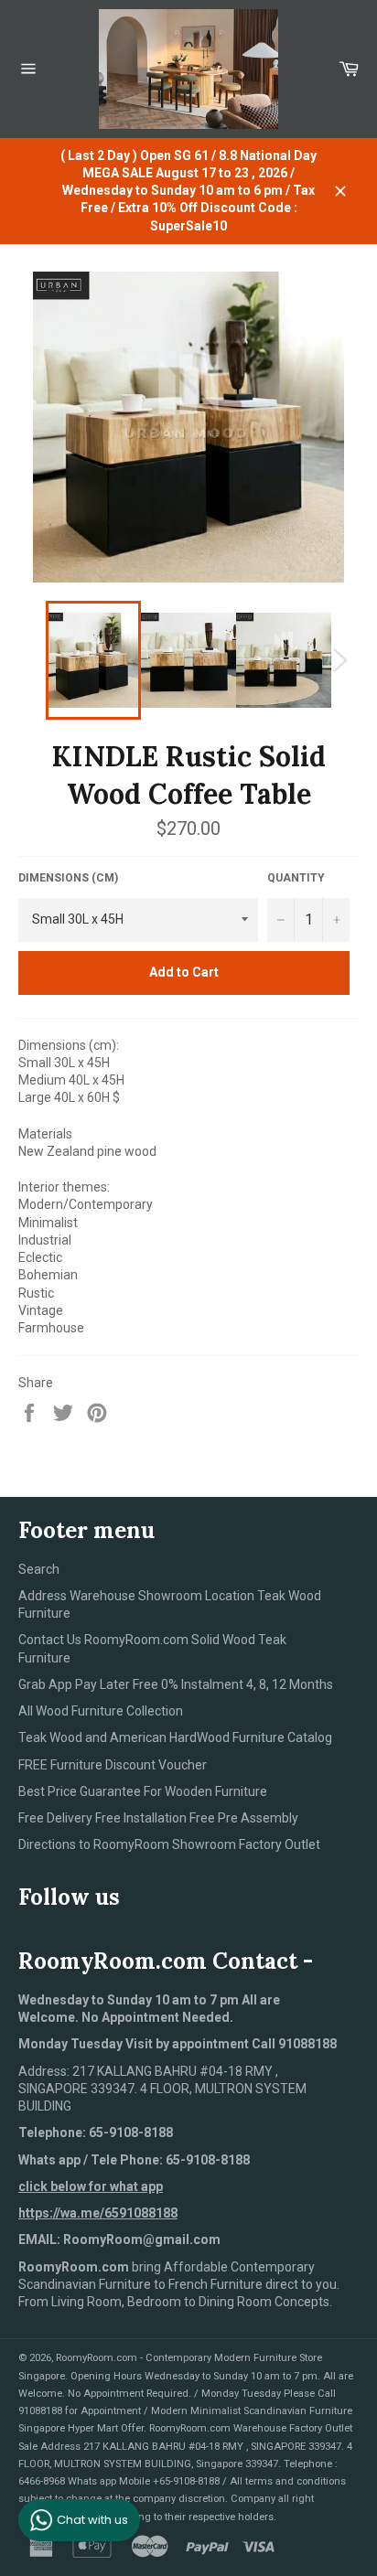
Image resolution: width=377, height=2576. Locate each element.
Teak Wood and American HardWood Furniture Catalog (175, 1737)
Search (39, 1569)
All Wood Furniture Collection (101, 1711)
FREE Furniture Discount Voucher (113, 1765)
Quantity (296, 878)
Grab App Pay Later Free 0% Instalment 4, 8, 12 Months (176, 1684)
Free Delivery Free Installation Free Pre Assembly (158, 1818)
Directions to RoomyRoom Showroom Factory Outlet (169, 1844)
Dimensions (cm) (68, 878)
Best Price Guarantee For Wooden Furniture (143, 1791)
